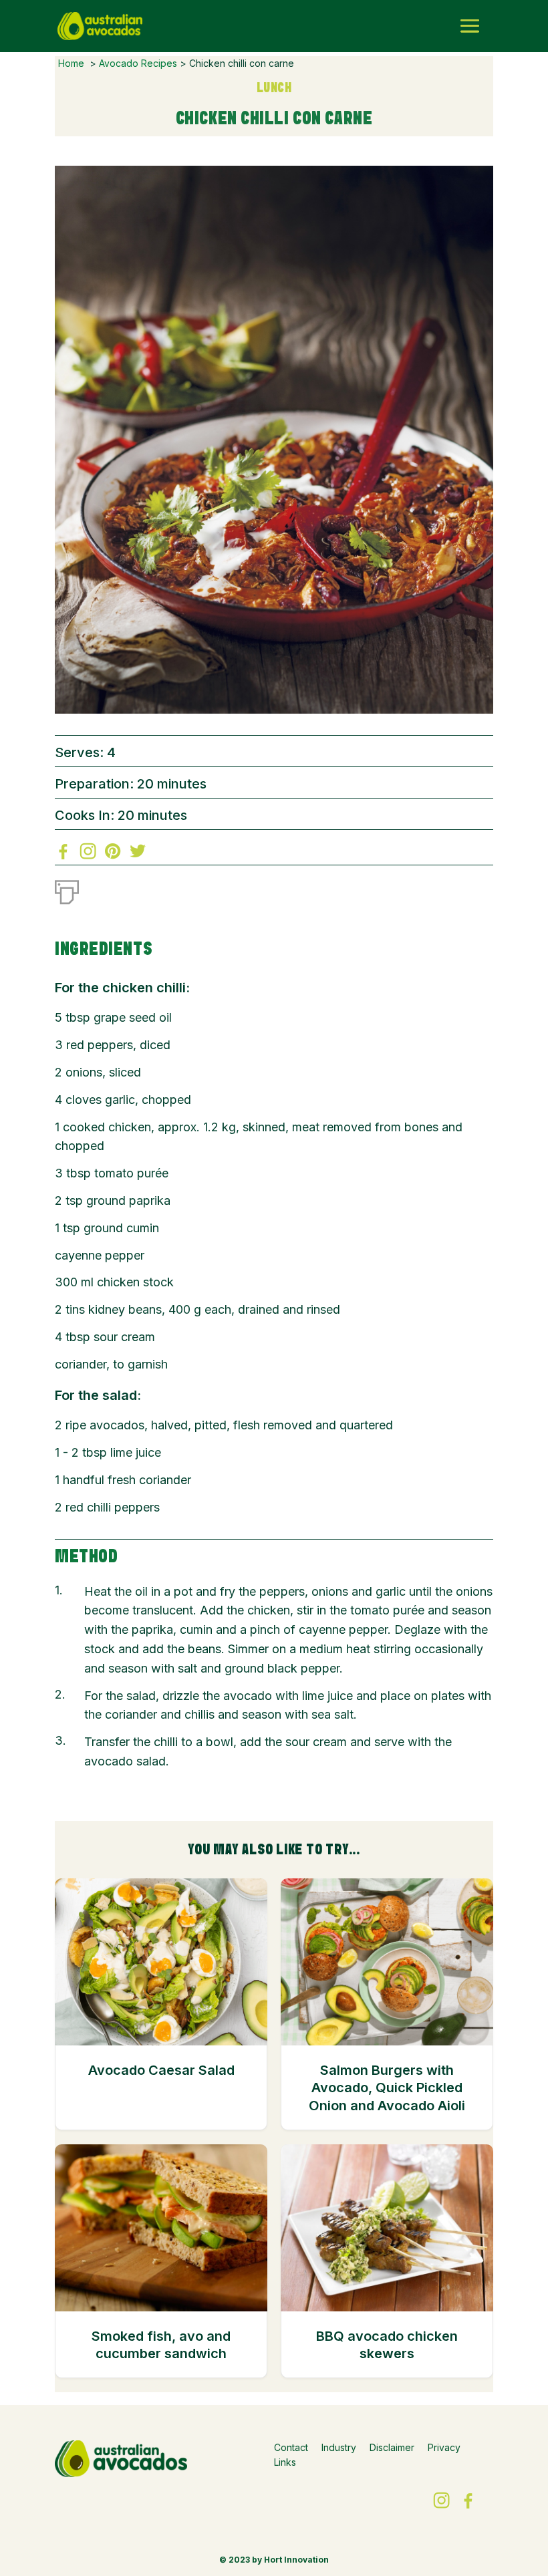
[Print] (67, 889)
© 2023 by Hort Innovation (274, 2560)
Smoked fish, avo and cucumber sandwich (161, 2345)
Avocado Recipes (138, 63)
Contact (291, 2447)
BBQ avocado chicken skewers (387, 2345)
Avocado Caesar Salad (161, 2070)
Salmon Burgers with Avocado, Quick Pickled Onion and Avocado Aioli (387, 2088)
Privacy (444, 2447)
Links (285, 2462)
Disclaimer (392, 2447)
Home (71, 63)
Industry (339, 2447)
